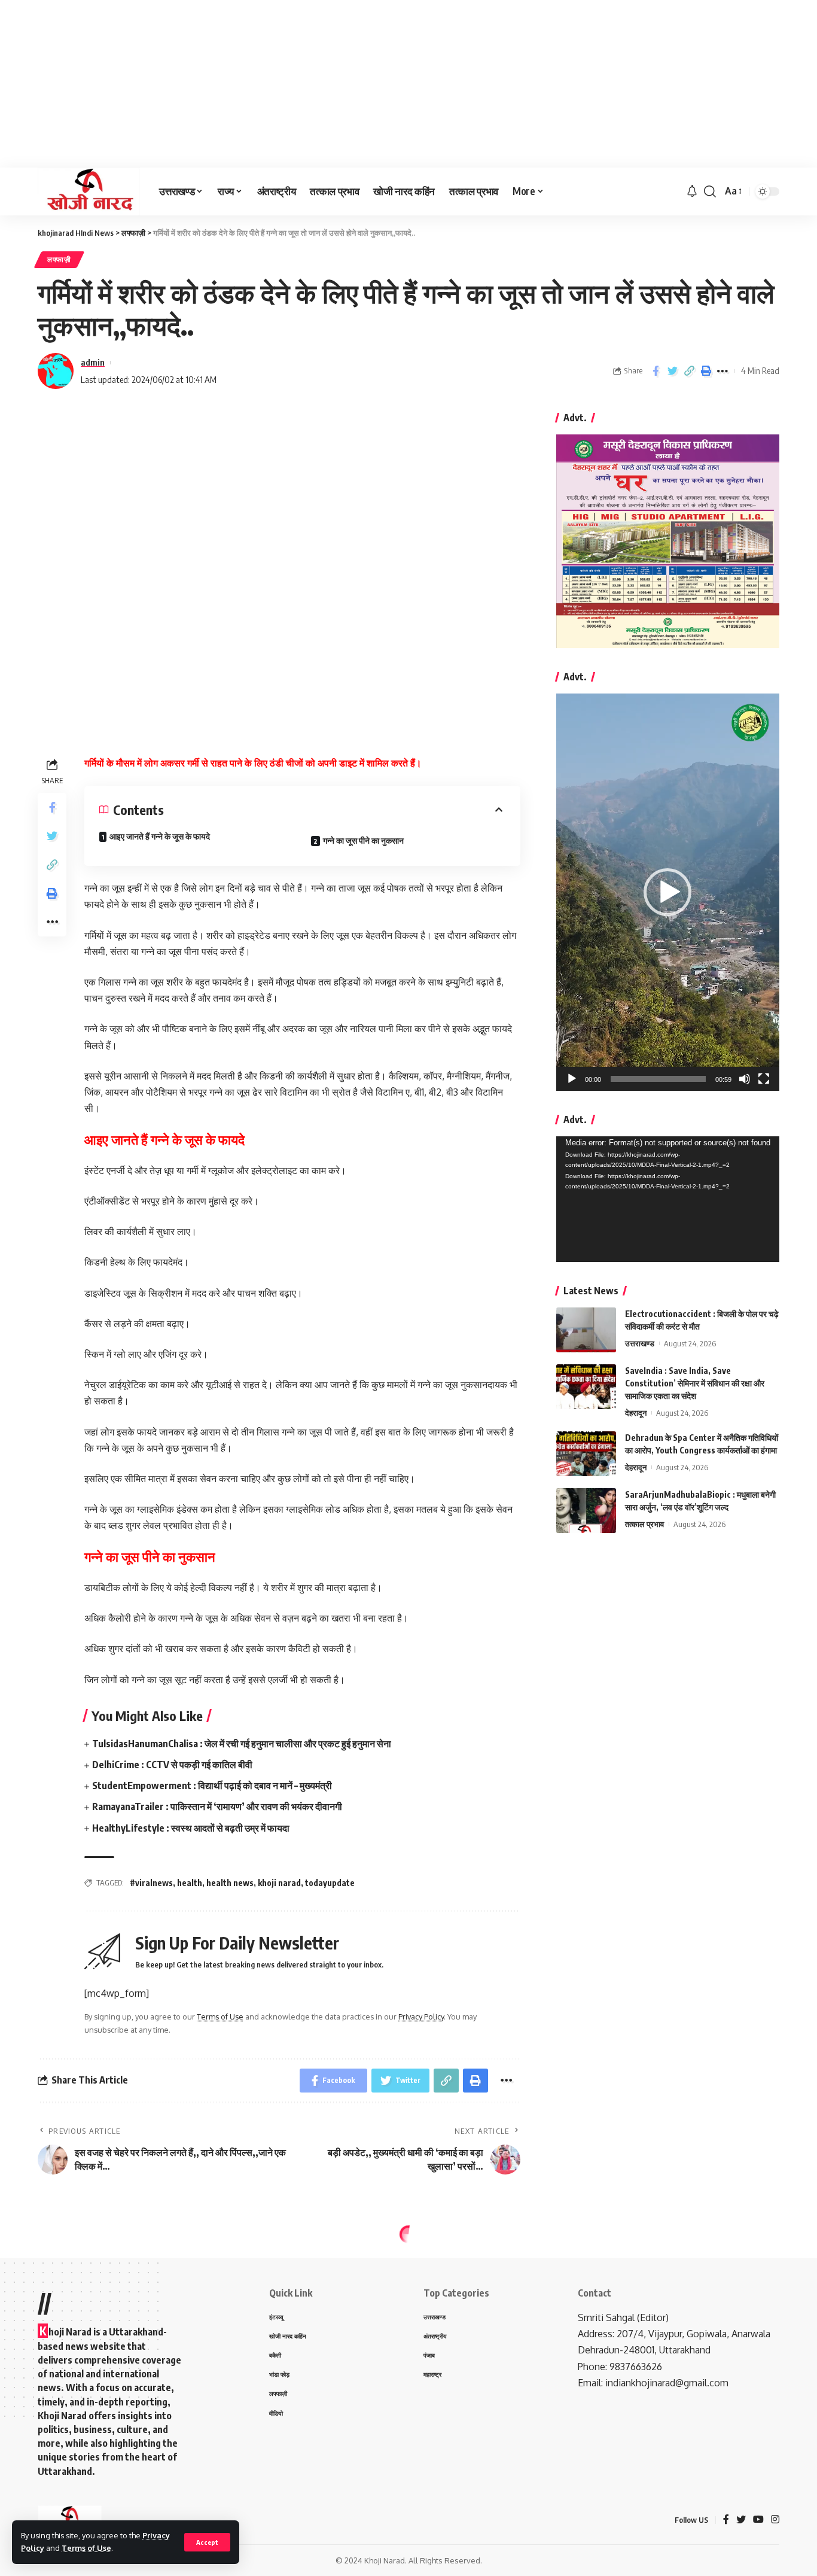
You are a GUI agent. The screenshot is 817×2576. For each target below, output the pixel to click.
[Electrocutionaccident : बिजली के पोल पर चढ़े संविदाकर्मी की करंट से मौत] (586, 1330)
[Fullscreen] (764, 1079)
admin (93, 362)
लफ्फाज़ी (59, 259)
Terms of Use (86, 2548)
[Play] (572, 1079)
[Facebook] (726, 2520)
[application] (668, 892)
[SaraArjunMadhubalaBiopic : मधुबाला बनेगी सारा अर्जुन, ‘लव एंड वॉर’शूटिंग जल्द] (586, 1511)
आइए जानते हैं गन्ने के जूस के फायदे (161, 836)
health (190, 1883)
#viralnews (151, 1883)
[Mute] (745, 1079)
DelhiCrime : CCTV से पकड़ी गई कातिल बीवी (172, 1765)
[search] (710, 191)
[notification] (692, 191)
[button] (667, 892)
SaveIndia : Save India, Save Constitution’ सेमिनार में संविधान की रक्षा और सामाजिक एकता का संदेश (695, 1383)
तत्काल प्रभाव (644, 1524)
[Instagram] (775, 2520)
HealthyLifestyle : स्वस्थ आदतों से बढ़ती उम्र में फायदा (191, 1828)
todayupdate (330, 1883)
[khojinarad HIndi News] (89, 191)
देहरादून (636, 1413)
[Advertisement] (359, 84)
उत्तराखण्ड (640, 1343)
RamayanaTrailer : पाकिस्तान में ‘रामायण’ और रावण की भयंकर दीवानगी (217, 1806)
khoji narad (279, 1883)
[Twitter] (741, 2520)
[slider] (658, 1079)
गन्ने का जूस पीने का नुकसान (363, 840)
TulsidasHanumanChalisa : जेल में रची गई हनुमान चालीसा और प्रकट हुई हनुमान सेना (242, 1744)
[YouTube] (758, 2520)
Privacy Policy (421, 2017)
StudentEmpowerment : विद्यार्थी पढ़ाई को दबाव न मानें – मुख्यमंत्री (212, 1786)
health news (230, 1883)
